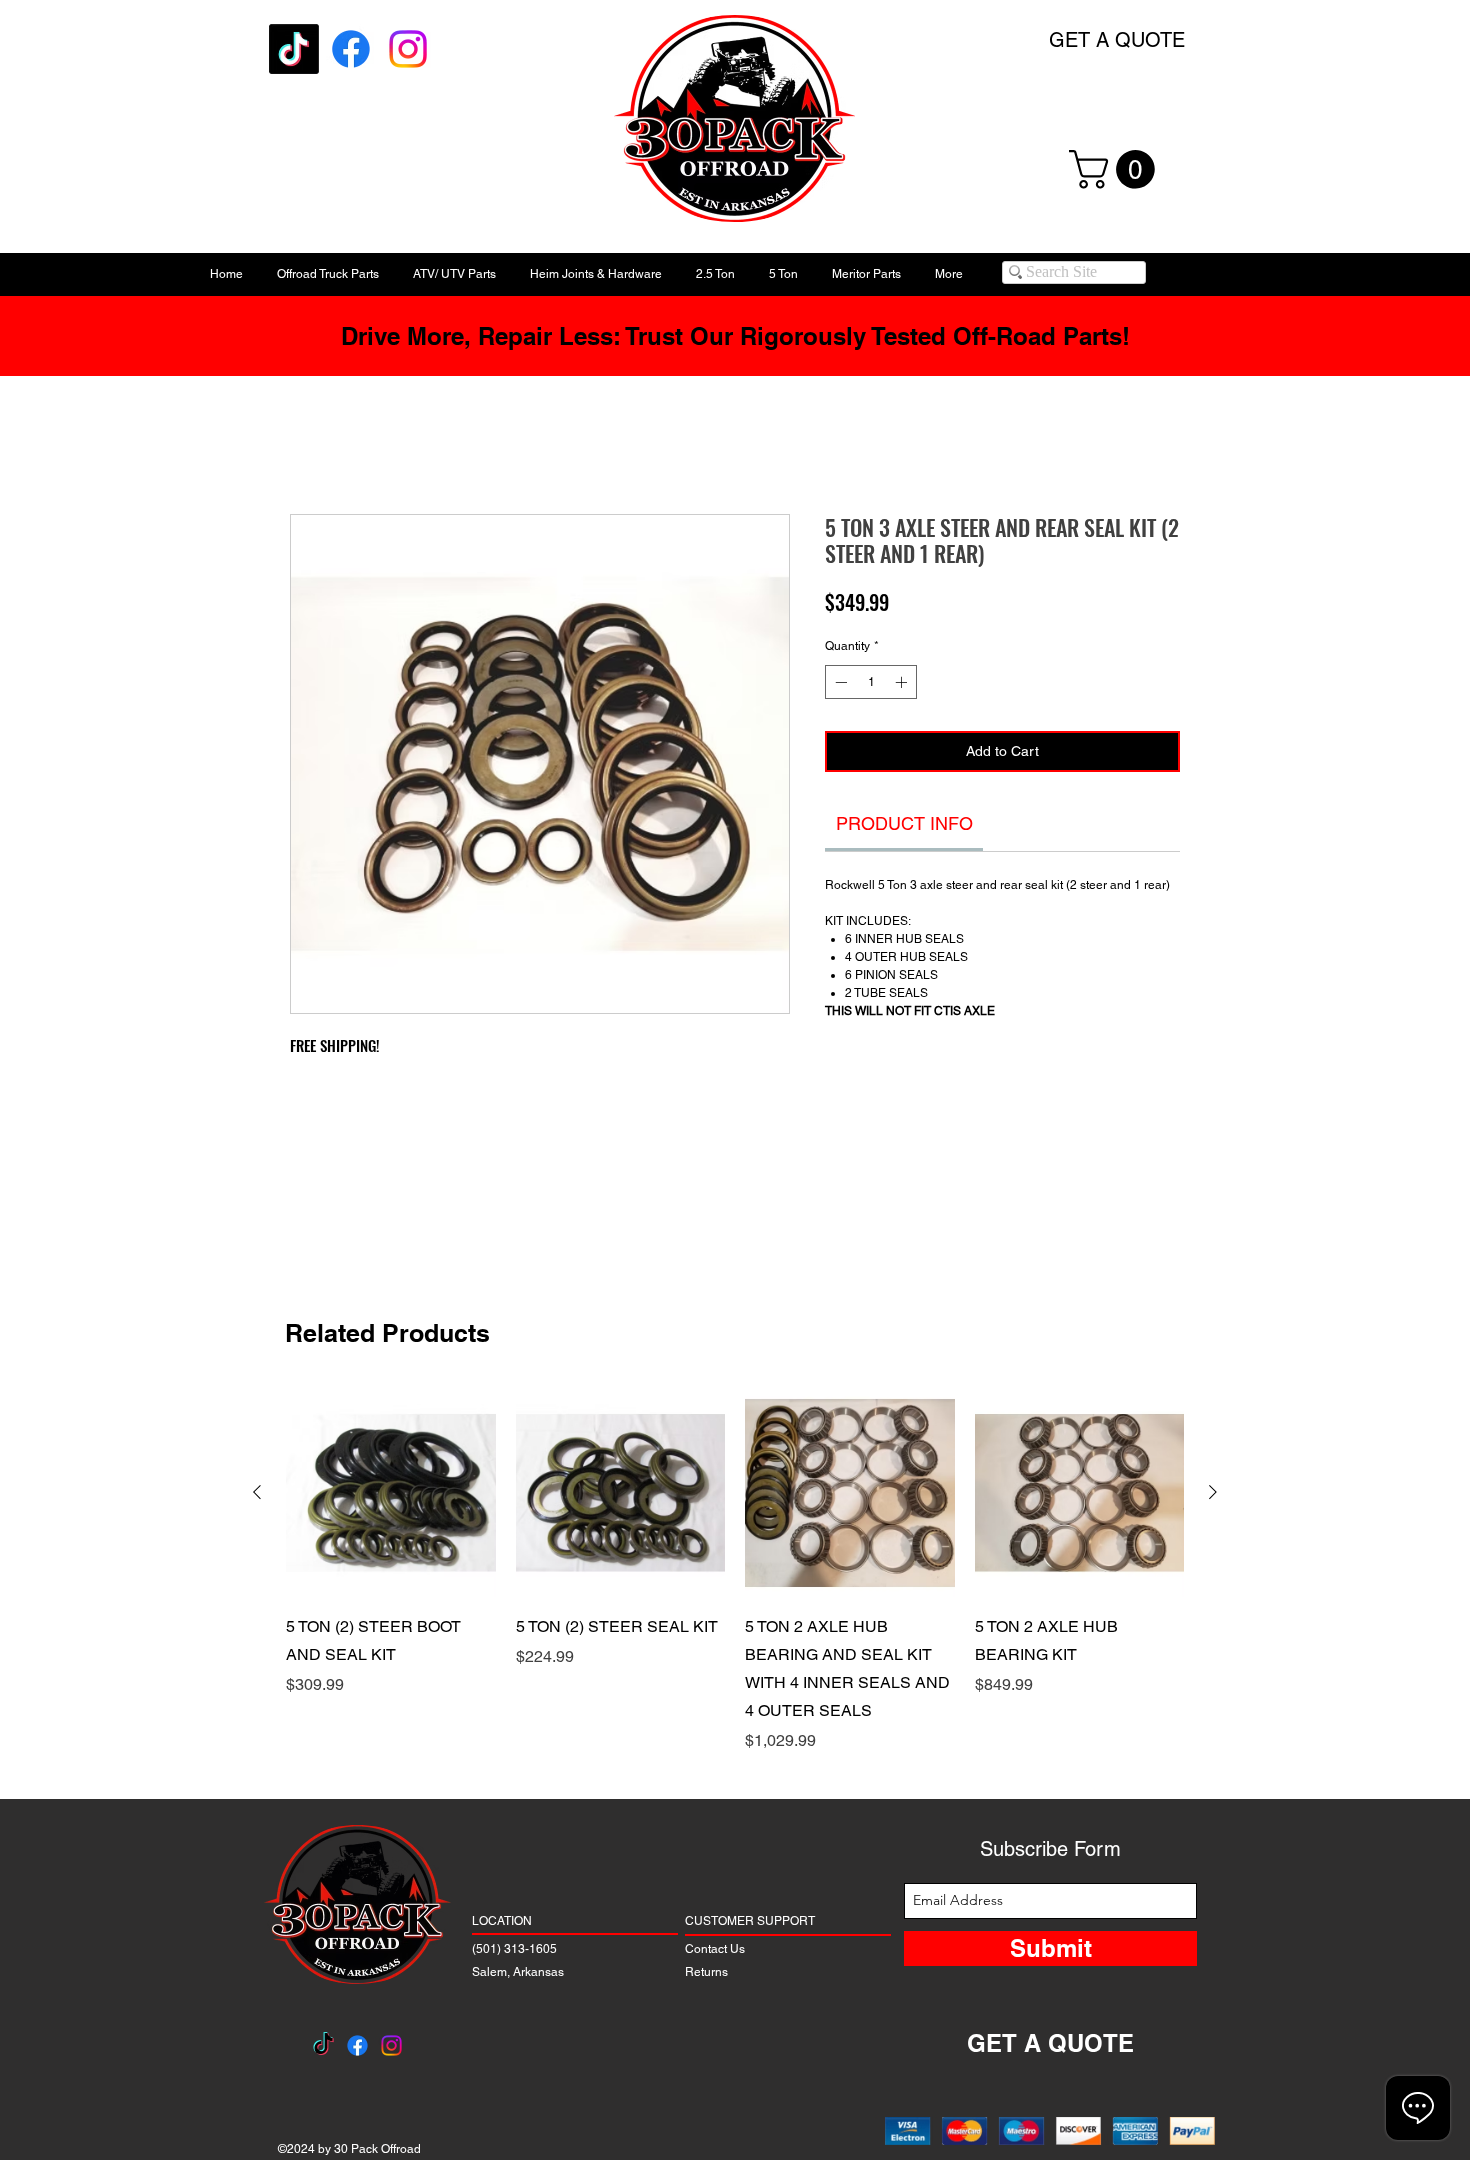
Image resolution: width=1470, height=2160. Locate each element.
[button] (1116, 169)
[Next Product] (1213, 1492)
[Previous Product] (257, 1492)
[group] (735, 1571)
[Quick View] (391, 1493)
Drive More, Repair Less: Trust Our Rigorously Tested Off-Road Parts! (735, 336)
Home (311, 447)
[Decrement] (839, 688)
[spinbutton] (871, 688)
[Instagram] (408, 49)
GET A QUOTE (1117, 40)
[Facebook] (351, 49)
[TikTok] (294, 49)
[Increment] (903, 688)
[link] (904, 829)
